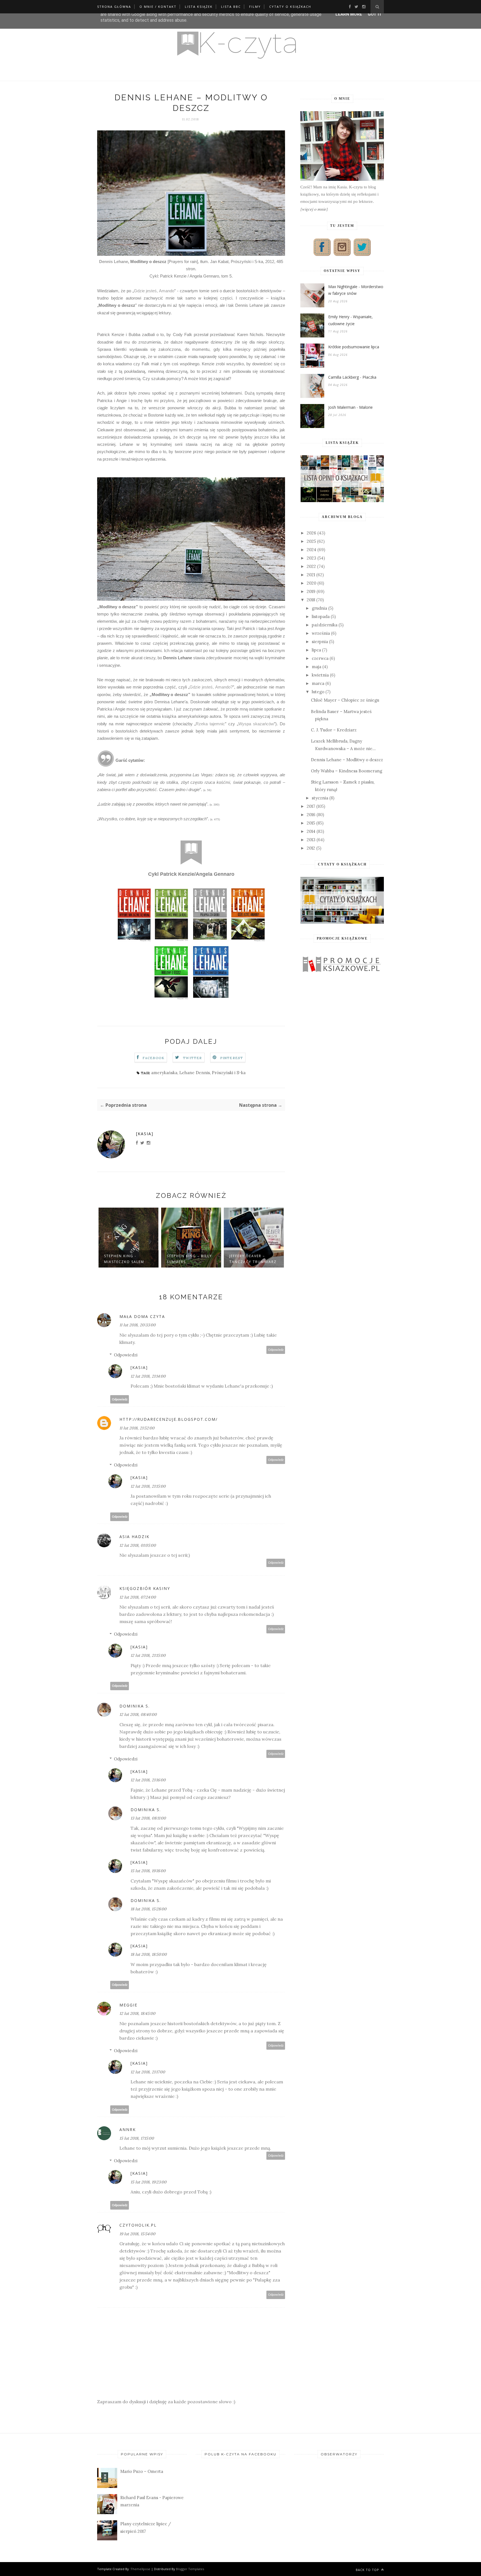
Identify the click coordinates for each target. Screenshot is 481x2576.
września (321, 633)
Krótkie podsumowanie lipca (354, 347)
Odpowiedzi (126, 1355)
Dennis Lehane (114, 262)
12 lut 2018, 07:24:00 (138, 1597)
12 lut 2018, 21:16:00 (148, 1780)
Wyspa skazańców (256, 724)
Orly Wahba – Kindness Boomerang (347, 771)
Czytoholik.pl (138, 2225)
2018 (311, 600)
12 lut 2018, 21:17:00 (148, 2072)
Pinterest (232, 1058)
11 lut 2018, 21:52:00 (137, 1428)
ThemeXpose (140, 2569)
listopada (321, 616)
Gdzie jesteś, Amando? (211, 687)
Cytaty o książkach (290, 7)
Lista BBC (231, 7)
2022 (311, 566)
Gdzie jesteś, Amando (154, 291)
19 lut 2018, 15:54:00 (137, 2234)
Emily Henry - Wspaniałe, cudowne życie (350, 320)
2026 (311, 533)
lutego (318, 692)
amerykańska (164, 1073)
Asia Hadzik (134, 1537)
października (325, 625)
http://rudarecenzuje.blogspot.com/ (169, 1419)
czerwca (320, 658)
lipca (316, 650)
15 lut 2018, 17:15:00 (137, 2138)
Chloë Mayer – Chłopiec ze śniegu (345, 700)
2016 (311, 815)
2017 (311, 806)
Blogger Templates (190, 2569)
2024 (311, 550)
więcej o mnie (314, 209)
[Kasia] (145, 1134)
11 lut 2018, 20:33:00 (138, 1325)
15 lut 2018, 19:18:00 (148, 1871)
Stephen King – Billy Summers (189, 1259)
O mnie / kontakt (158, 7)
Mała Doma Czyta (142, 1316)
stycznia (320, 798)
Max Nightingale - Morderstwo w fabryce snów (356, 290)
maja (316, 667)
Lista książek (199, 7)
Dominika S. (135, 1706)
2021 (311, 575)
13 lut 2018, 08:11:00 (148, 1818)
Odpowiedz (276, 1350)
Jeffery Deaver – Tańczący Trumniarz (253, 1259)
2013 (311, 840)
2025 (311, 541)
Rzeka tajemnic (210, 724)
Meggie (128, 2005)
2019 (311, 591)
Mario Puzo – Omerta (142, 2471)
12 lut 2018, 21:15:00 (148, 1486)
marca (318, 683)
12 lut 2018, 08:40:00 (138, 1714)
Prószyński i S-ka (229, 1073)
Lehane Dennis (195, 1073)
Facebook (154, 1058)
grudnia (319, 608)
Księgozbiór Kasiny (145, 1588)
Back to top (368, 2570)
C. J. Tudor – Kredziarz (334, 730)
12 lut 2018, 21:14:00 (148, 1376)
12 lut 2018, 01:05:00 (138, 1545)
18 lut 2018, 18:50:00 (149, 1954)
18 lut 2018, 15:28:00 (149, 1909)
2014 (311, 831)
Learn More (349, 14)
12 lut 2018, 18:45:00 (137, 2013)
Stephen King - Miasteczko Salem (124, 1259)
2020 (311, 583)
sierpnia (320, 642)
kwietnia (320, 675)
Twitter (192, 1058)
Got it (375, 14)
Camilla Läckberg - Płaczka (352, 377)
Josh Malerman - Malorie (350, 407)
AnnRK (128, 2129)
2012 (311, 848)
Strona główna (114, 7)
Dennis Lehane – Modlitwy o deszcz (347, 760)
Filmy (255, 7)
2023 (311, 558)
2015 (311, 823)
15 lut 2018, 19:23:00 (149, 2182)
